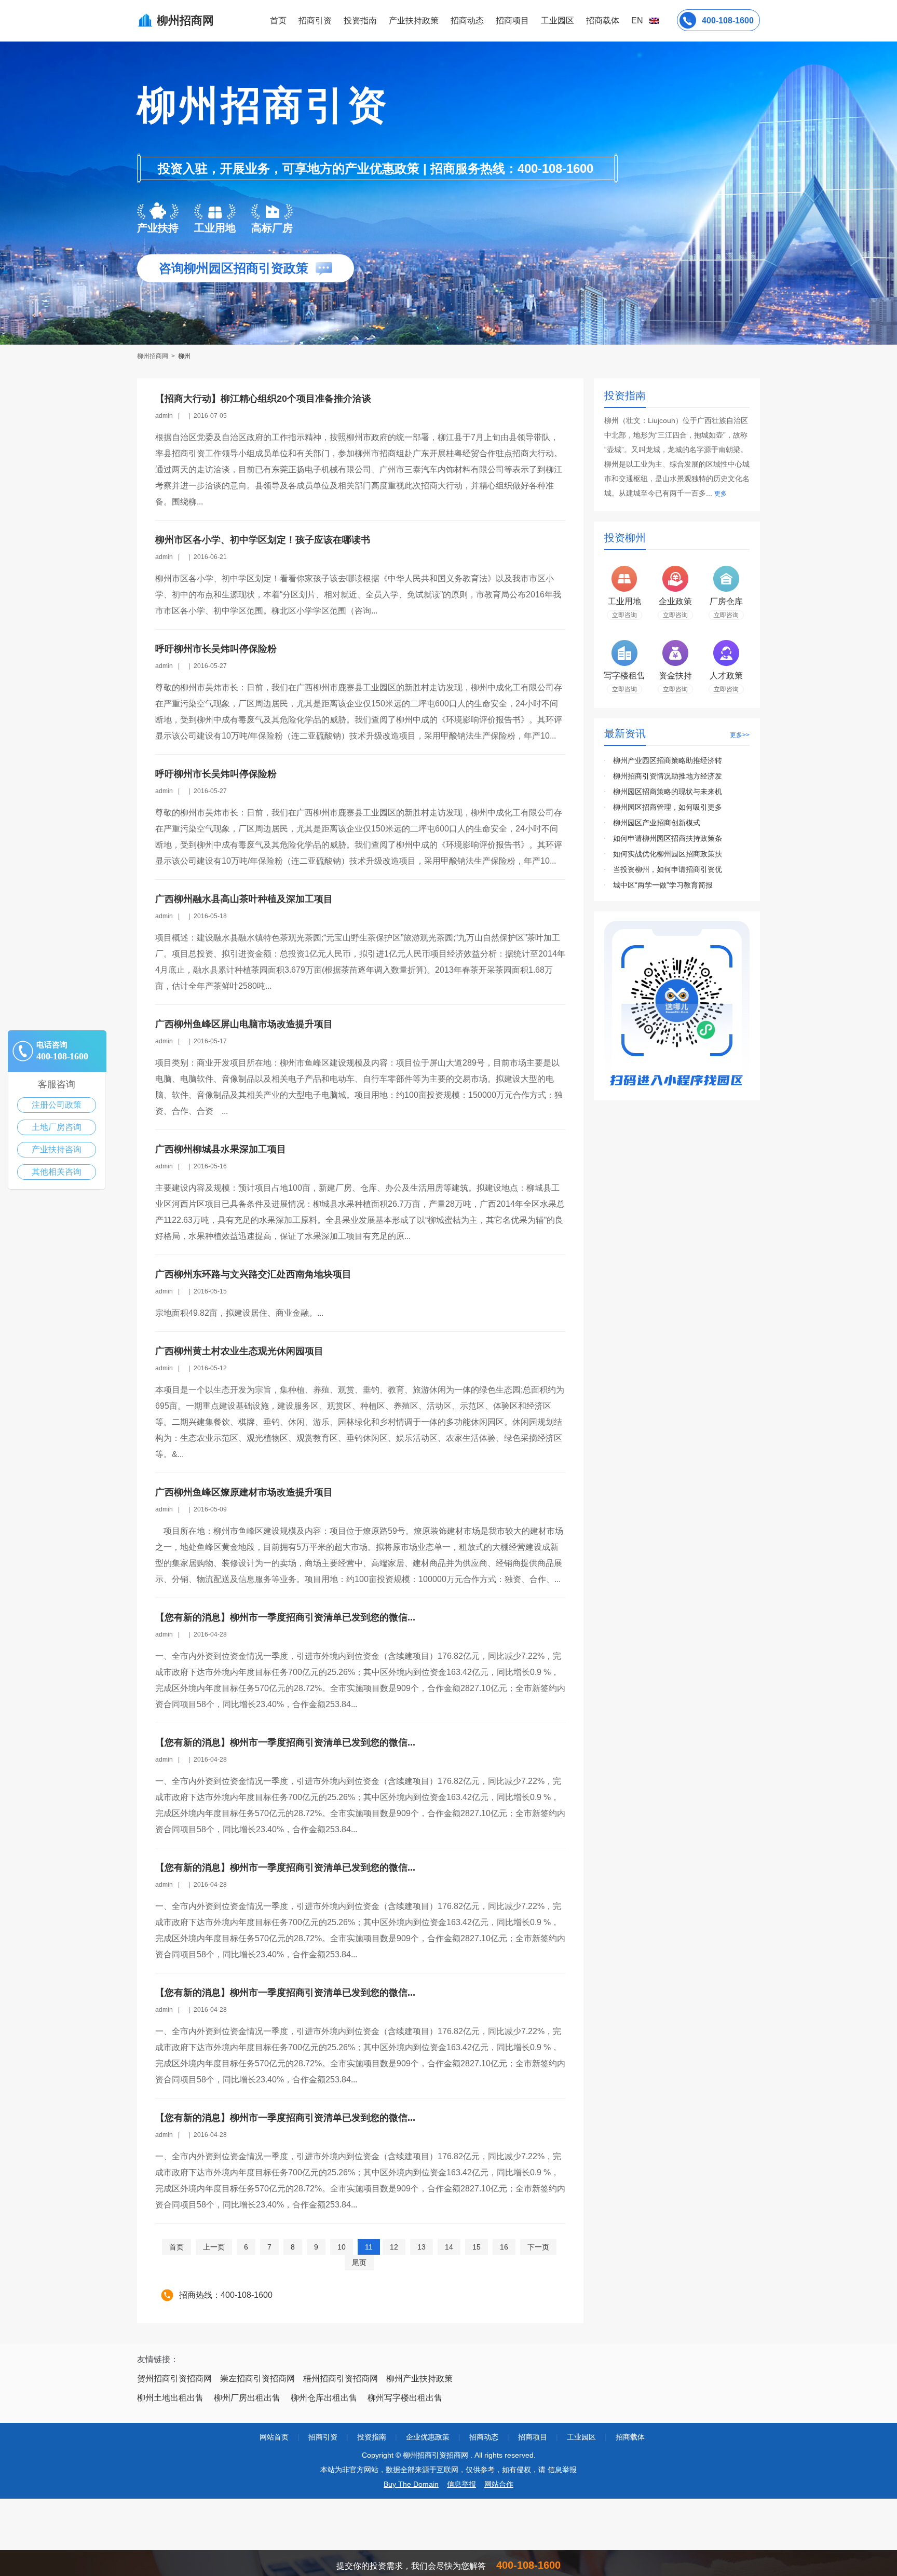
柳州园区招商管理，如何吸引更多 (668, 807)
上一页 (214, 2247)
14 (449, 2247)
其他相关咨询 (57, 1172)
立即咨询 (624, 615)
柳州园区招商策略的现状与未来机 (668, 792)
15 (477, 2247)
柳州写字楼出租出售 (405, 2398)
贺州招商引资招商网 (174, 2379)
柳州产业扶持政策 (419, 2379)
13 (422, 2247)
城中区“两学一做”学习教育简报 (663, 885)
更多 (721, 494)
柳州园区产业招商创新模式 (657, 823)
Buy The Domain (411, 2484)
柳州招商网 (153, 356)
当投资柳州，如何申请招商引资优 (668, 869)
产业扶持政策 (414, 21)
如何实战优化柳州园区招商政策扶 (668, 854)
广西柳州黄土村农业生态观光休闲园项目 (239, 1351)
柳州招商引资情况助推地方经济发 (668, 776)
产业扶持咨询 (57, 1149)
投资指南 (360, 21)
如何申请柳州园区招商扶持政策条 (668, 838)
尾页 (359, 2262)
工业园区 (558, 21)
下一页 (538, 2247)
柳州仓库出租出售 (324, 2398)
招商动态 (467, 21)
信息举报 (461, 2484)
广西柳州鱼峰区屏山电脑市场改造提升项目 (244, 1024)
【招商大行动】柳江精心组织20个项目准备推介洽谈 (263, 399)
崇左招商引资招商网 (257, 2379)
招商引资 (315, 21)
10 (342, 2247)
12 (394, 2247)
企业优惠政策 (428, 2437)
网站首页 (274, 2437)
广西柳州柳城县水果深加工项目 (221, 1149)
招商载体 (630, 2437)
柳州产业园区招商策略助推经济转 (668, 760)
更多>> (740, 735)
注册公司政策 (57, 1105)
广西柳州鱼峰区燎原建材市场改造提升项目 (244, 1492)
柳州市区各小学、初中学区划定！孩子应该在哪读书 (263, 540)
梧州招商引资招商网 (341, 2379)
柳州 (184, 356)
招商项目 (512, 21)
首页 (278, 21)
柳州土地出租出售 (170, 2398)
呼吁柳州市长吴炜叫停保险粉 (216, 649)
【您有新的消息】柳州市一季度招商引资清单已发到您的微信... (285, 1617)
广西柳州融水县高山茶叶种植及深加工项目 (244, 899)
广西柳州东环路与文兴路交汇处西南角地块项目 (253, 1274)
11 (369, 2247)
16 (504, 2247)
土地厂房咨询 (57, 1127)
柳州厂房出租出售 (247, 2398)
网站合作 (499, 2484)
